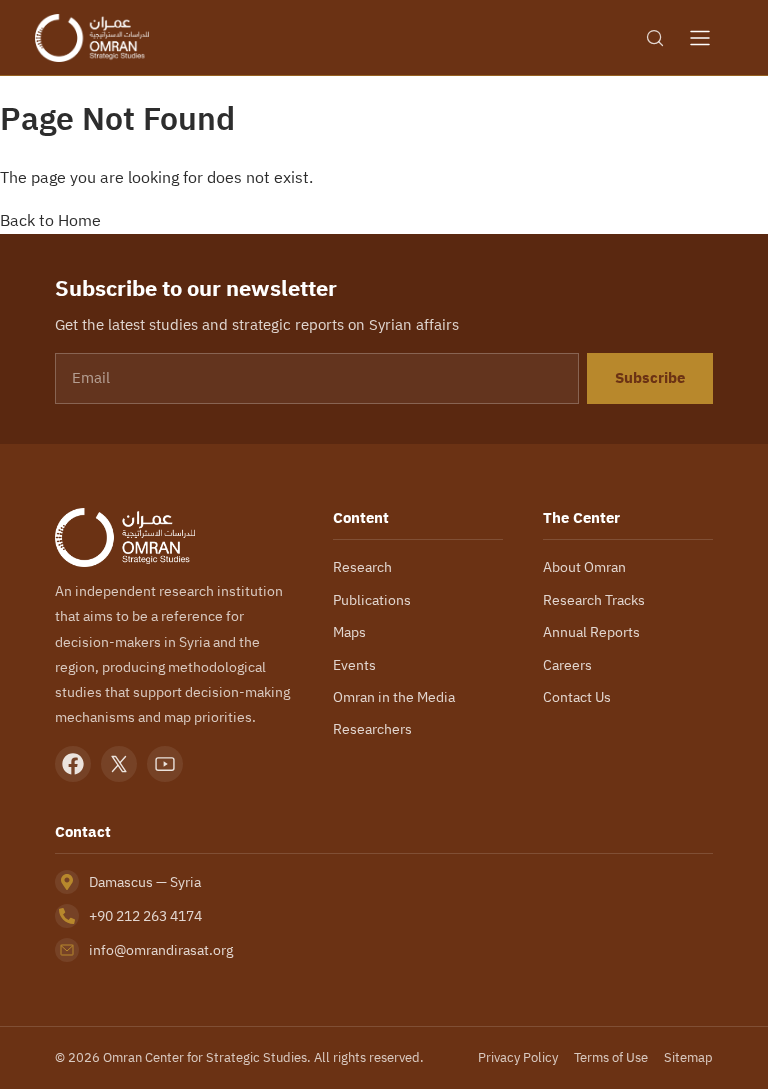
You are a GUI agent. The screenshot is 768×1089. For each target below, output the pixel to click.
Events (354, 665)
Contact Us (577, 697)
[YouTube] (165, 764)
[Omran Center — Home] (92, 38)
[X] (119, 764)
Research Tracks (594, 600)
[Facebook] (73, 764)
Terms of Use (611, 1057)
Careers (567, 665)
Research (362, 567)
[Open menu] (700, 38)
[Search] (655, 38)
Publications (372, 600)
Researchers (372, 729)
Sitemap (688, 1057)
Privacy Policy (518, 1057)
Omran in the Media (394, 697)
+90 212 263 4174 (145, 916)
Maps (349, 632)
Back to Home (50, 220)
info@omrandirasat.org (161, 950)
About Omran (584, 567)
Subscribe (650, 378)
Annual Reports (591, 632)
